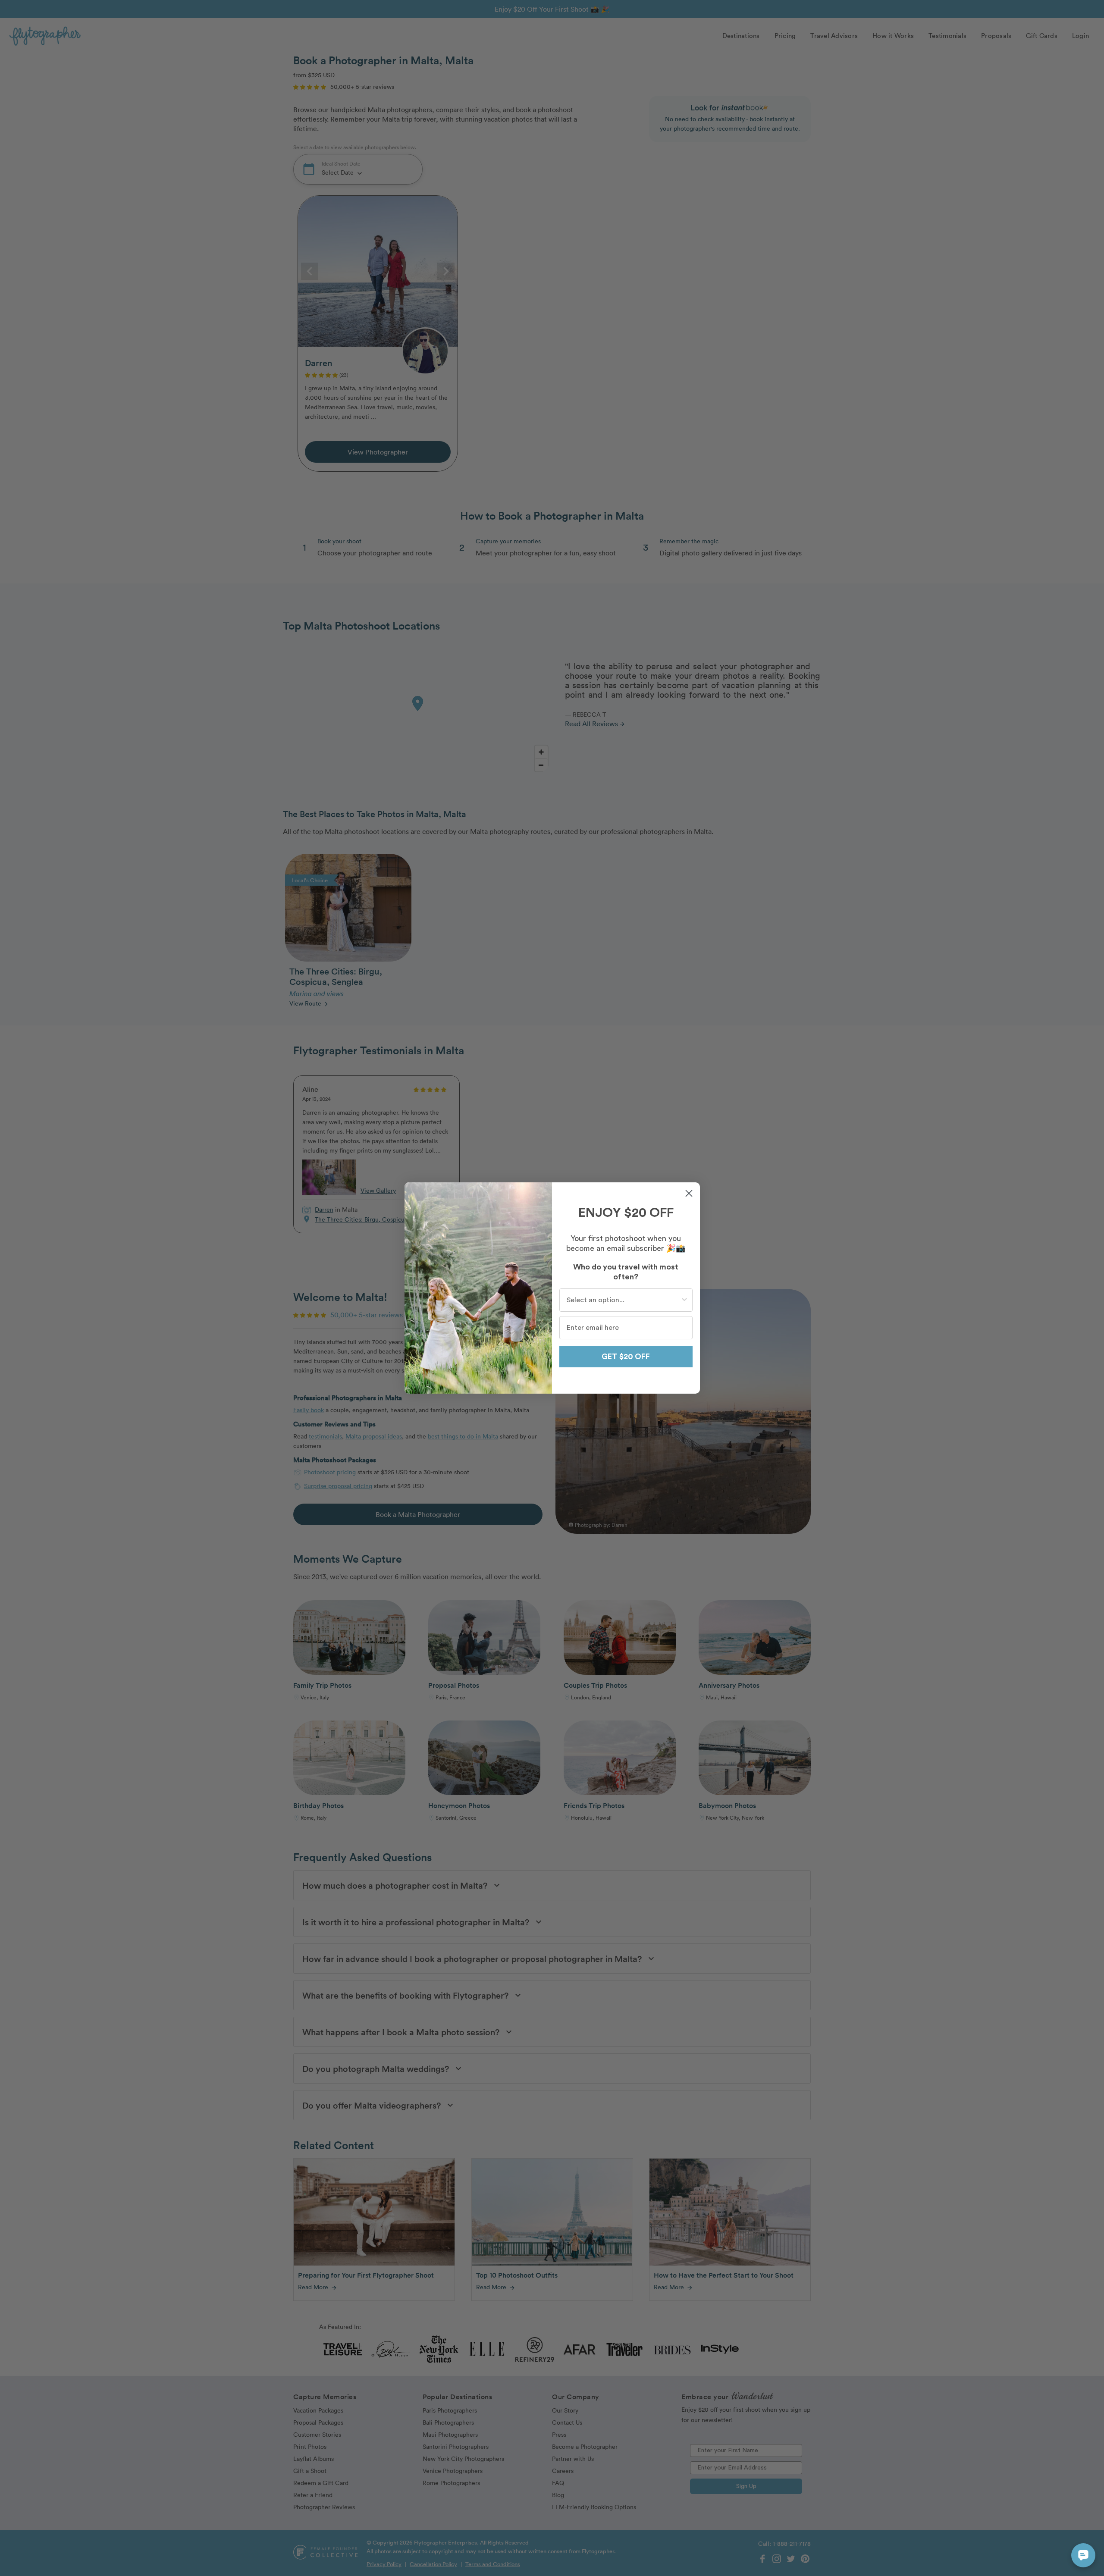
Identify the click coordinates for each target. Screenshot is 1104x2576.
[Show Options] (684, 1300)
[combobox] (623, 1300)
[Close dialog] (689, 1193)
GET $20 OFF (626, 1357)
